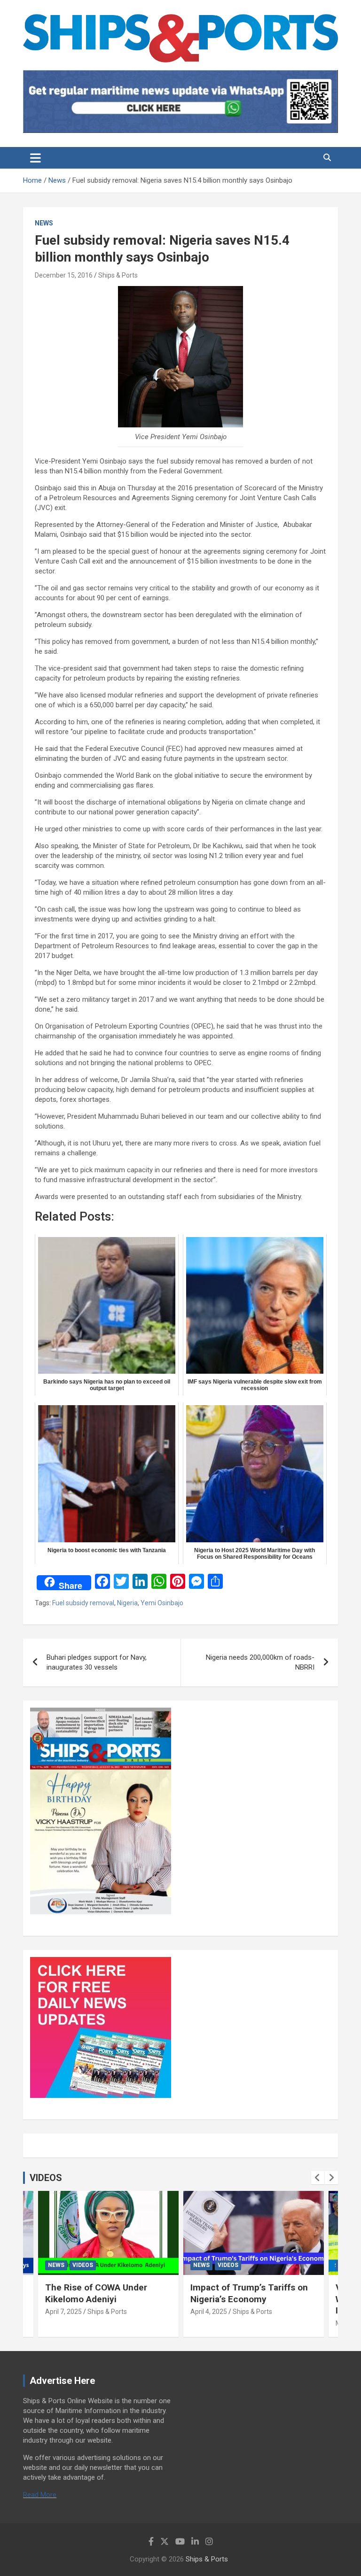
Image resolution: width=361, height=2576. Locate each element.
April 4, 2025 (209, 2312)
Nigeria (127, 1603)
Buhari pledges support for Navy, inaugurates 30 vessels (97, 1662)
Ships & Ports (118, 275)
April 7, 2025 (63, 2312)
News (44, 223)
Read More (40, 2495)
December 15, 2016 (64, 275)
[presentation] (318, 2178)
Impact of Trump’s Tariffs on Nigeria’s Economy (249, 2293)
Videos (83, 2265)
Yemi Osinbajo (162, 1603)
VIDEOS (46, 2178)
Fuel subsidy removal (83, 1603)
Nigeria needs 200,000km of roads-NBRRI (260, 1662)
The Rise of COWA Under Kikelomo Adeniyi (96, 2293)
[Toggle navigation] (35, 158)
